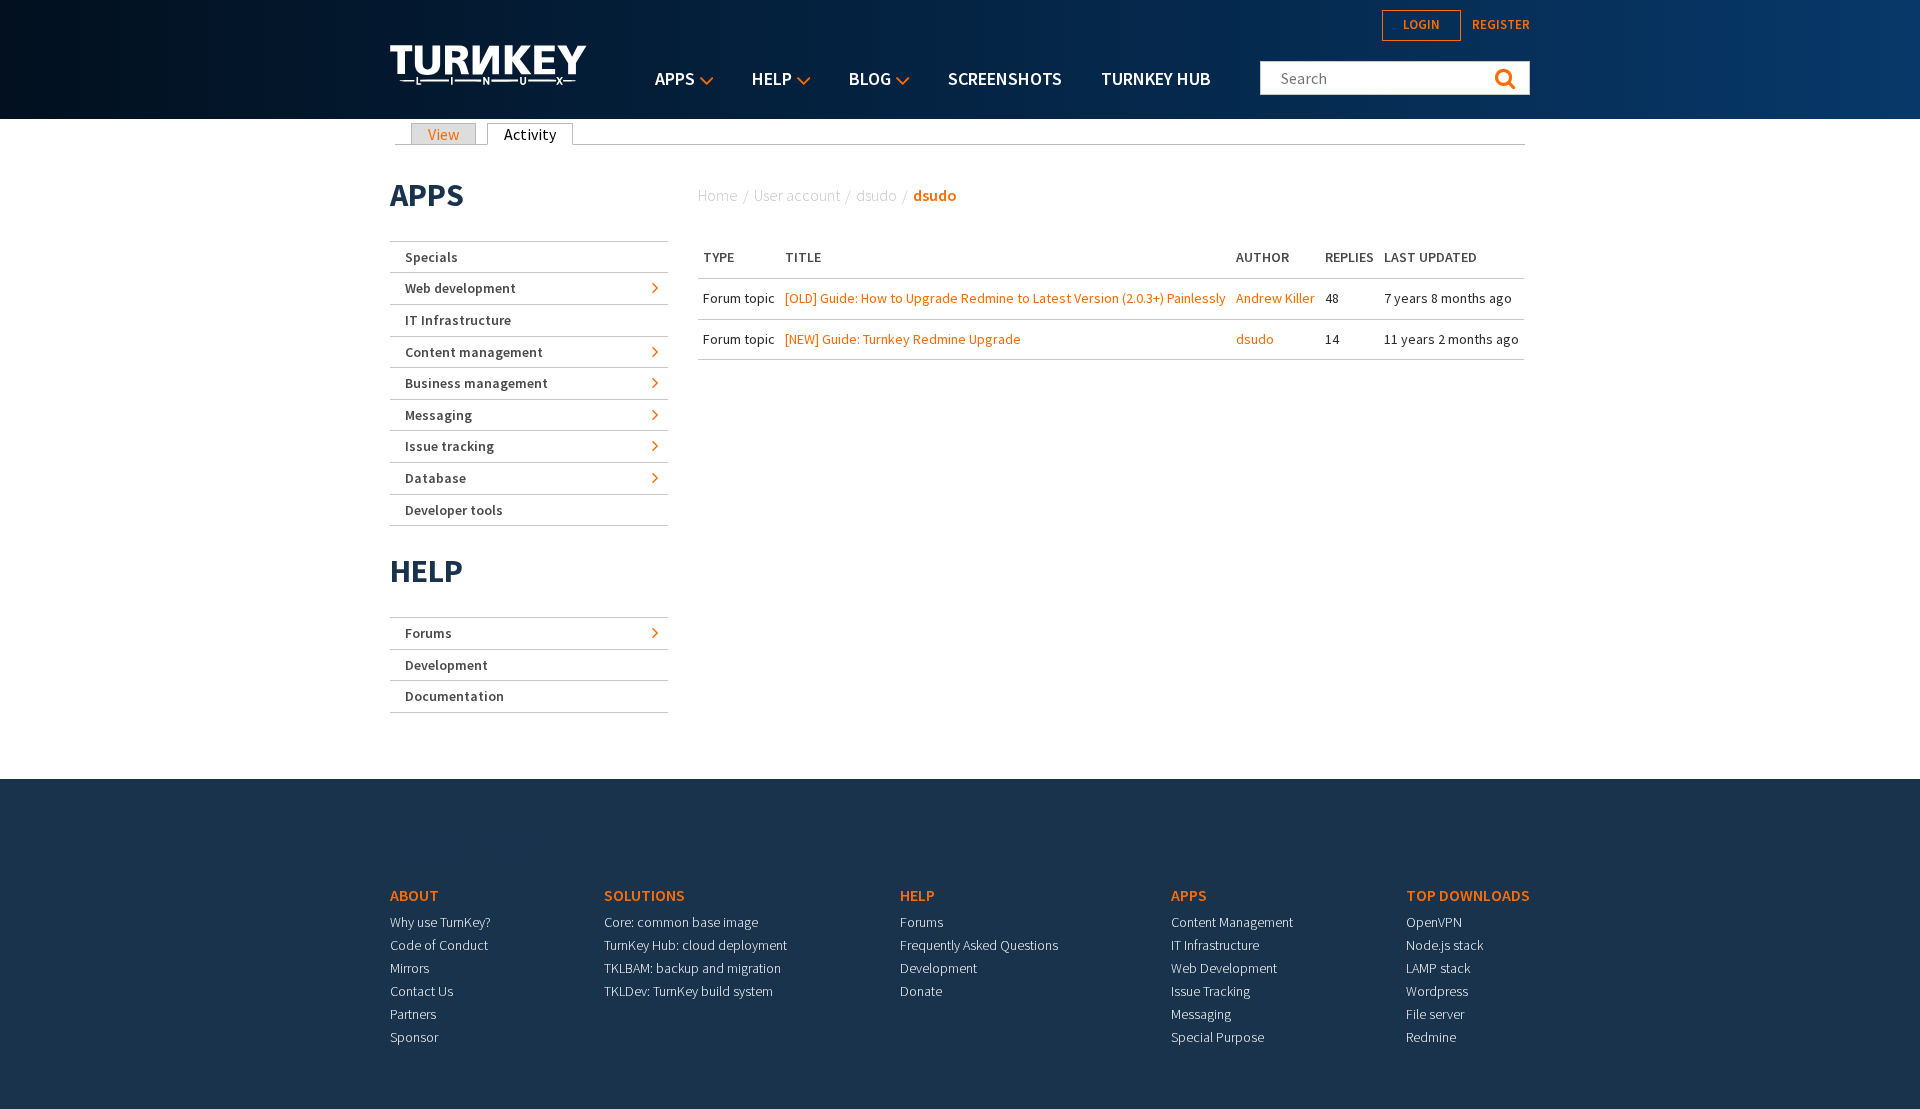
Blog (865, 80)
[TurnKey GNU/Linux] (488, 79)
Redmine (1431, 1037)
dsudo (876, 195)
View (443, 134)
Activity (538, 134)
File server (1435, 1014)
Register (1501, 24)
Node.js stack (1444, 945)
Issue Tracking (1210, 991)
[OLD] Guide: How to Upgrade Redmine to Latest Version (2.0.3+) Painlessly (1005, 298)
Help (767, 80)
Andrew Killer (1275, 298)
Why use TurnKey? (440, 922)
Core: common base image (681, 922)
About (414, 895)
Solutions (644, 895)
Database (435, 478)
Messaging (438, 415)
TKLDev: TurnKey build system (688, 991)
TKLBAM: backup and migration (692, 968)
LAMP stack (1438, 968)
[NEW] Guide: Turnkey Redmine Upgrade (903, 339)
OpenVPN (1434, 922)
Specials (431, 257)
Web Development (1224, 968)
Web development (460, 288)
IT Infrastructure (458, 320)
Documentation (454, 696)
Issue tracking (449, 446)
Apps (670, 80)
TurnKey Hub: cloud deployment (695, 945)
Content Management (1232, 922)
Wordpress (1437, 991)
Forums (428, 633)
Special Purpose (1217, 1037)
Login (1421, 24)
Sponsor (414, 1037)
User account (797, 195)
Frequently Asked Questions (979, 945)
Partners (413, 1014)
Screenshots (1005, 78)
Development (446, 665)
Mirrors (409, 968)
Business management (476, 383)
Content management (474, 352)
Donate (921, 991)
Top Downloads (1468, 895)
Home (718, 195)
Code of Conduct (439, 945)
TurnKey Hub (1156, 78)
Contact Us (421, 991)
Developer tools (454, 510)
